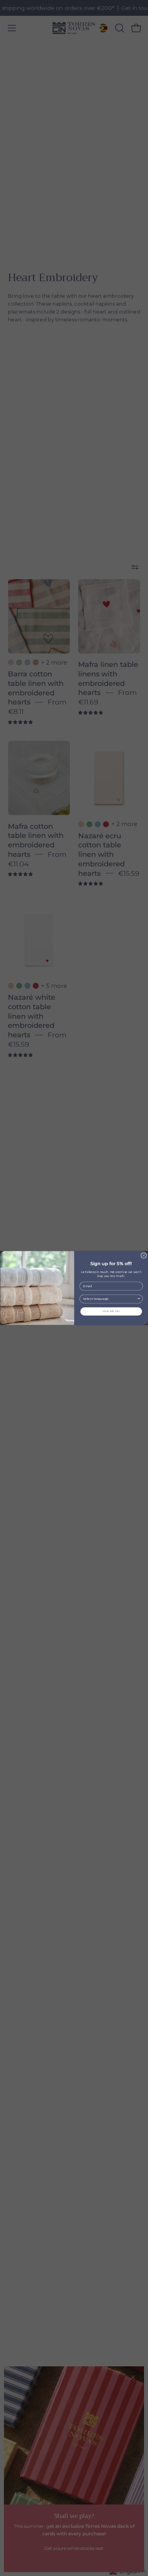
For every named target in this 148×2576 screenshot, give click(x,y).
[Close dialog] (143, 1255)
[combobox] (110, 1299)
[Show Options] (139, 1299)
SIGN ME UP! (111, 1311)
